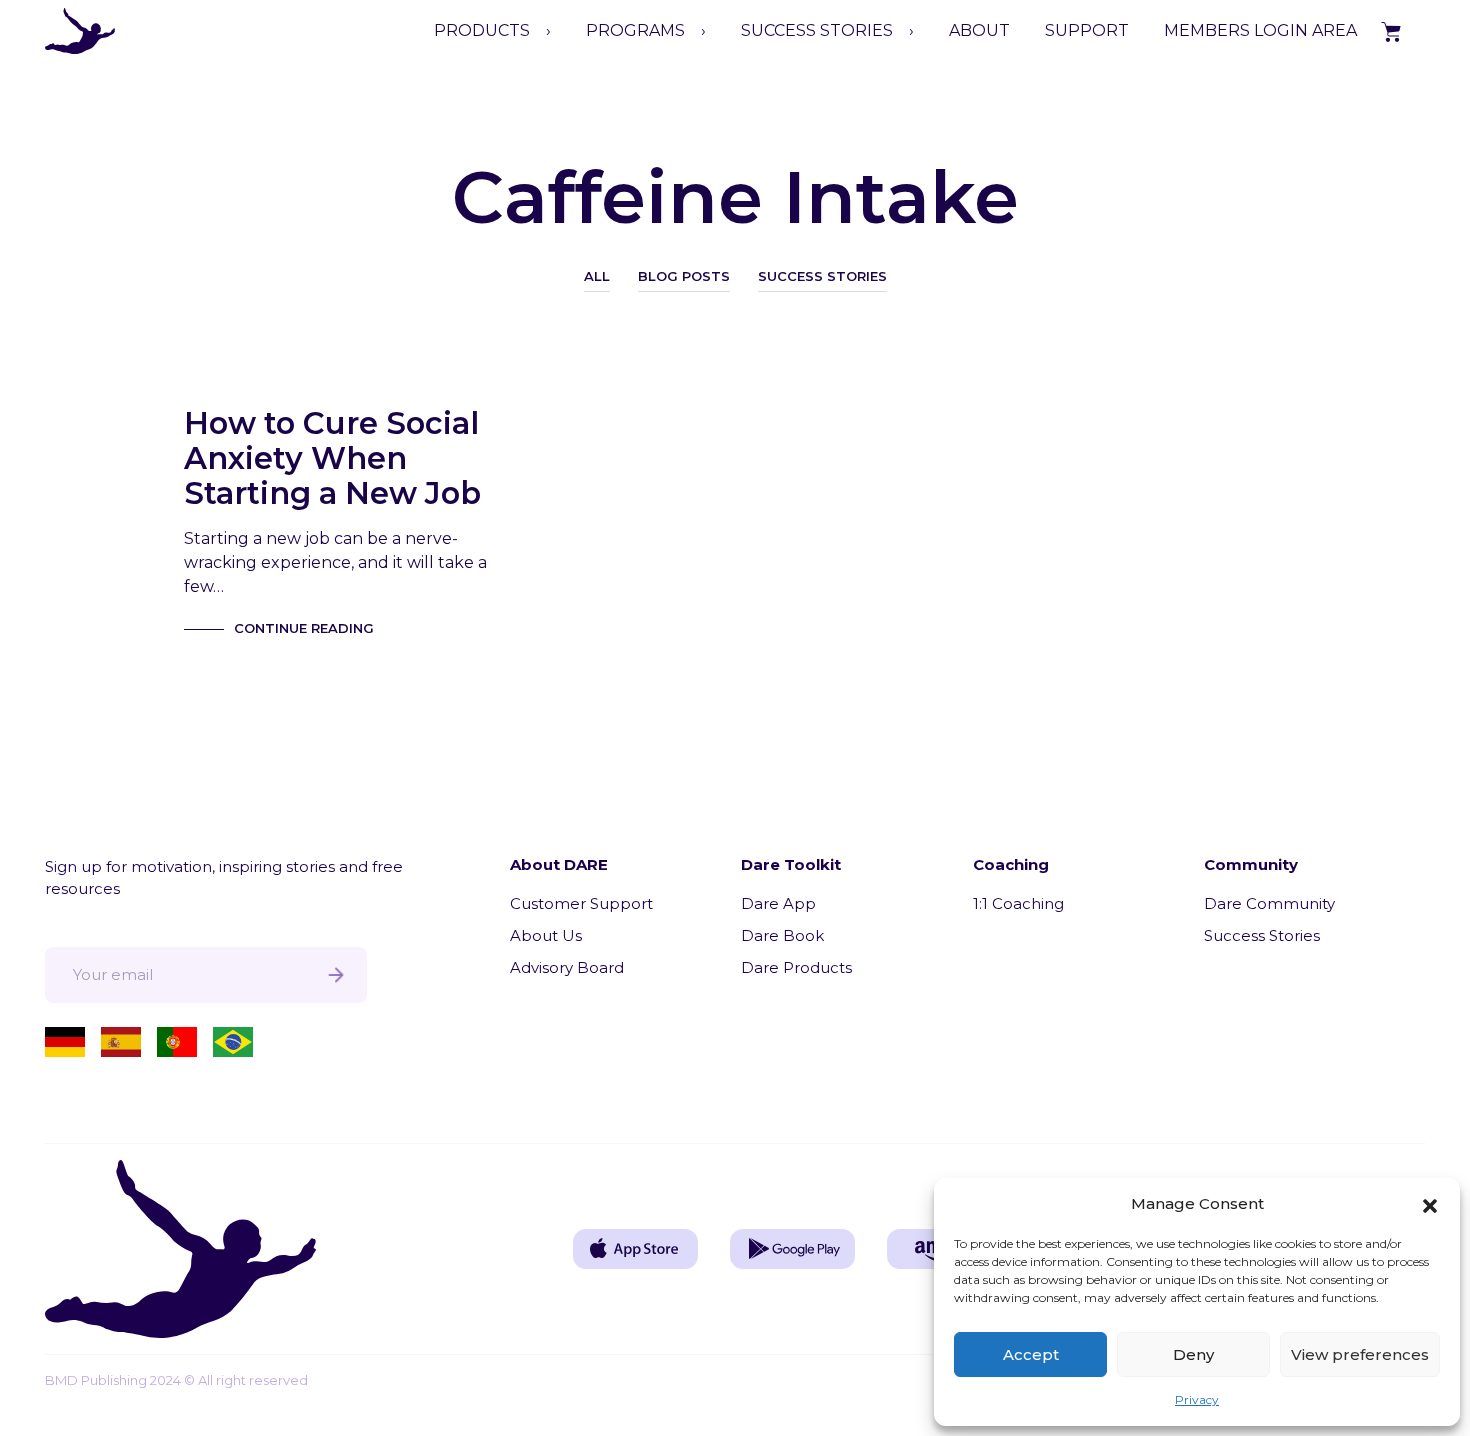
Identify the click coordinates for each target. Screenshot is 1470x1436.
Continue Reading (304, 628)
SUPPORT (1087, 30)
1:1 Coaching (1018, 903)
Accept (1031, 1354)
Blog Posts (684, 276)
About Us (546, 935)
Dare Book (782, 935)
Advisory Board (567, 967)
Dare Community (1269, 903)
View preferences (1360, 1354)
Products (482, 30)
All (597, 276)
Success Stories (822, 276)
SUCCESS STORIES (817, 30)
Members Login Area (1260, 30)
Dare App (778, 903)
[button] (1430, 1204)
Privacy (1197, 1399)
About (979, 30)
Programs (635, 30)
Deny (1193, 1354)
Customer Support (581, 903)
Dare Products (796, 967)
